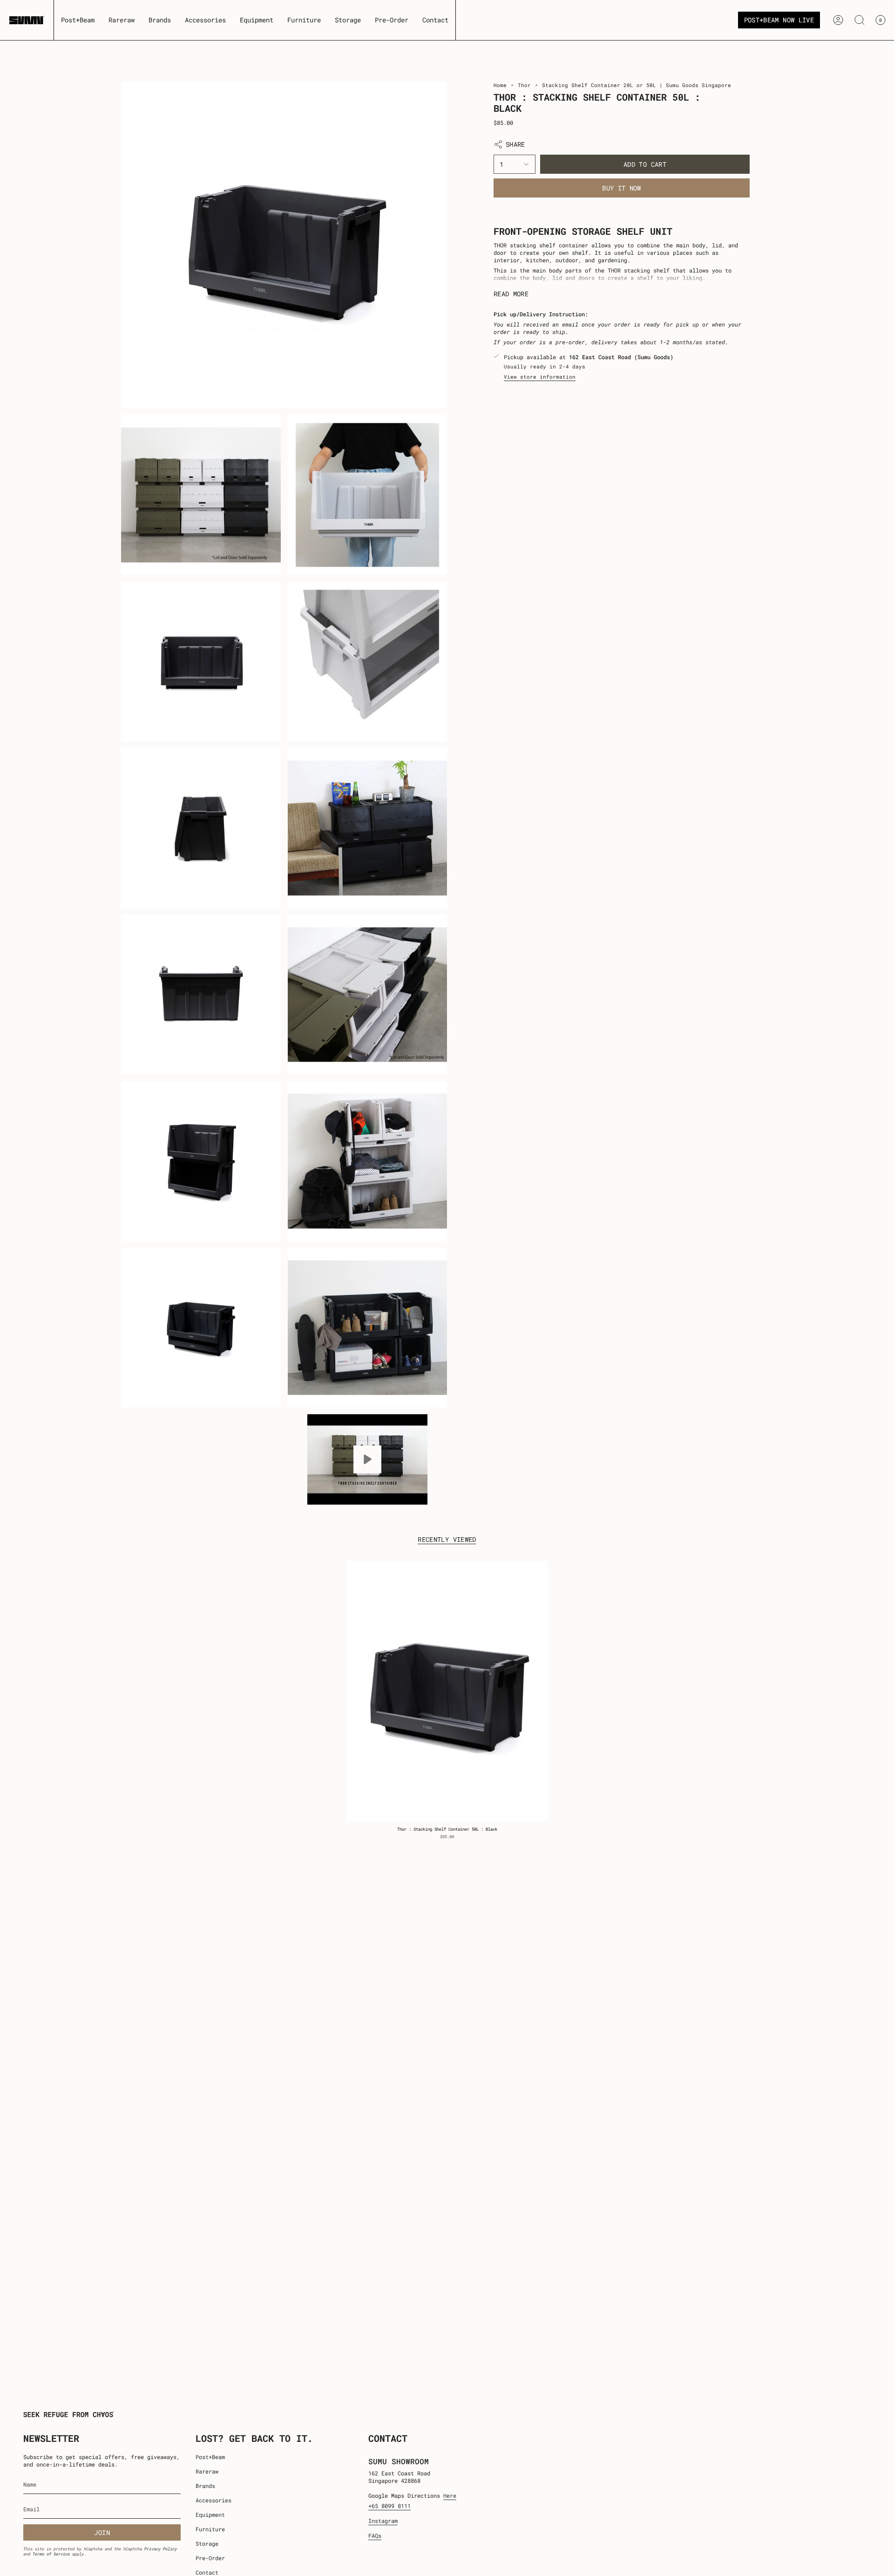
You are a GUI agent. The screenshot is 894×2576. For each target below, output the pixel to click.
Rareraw (207, 2471)
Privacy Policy (161, 2549)
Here (450, 2495)
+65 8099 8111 (389, 2506)
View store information (540, 376)
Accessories (213, 2500)
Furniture (210, 2529)
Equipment (210, 2515)
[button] (122, 20)
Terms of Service (51, 2554)
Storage (207, 2543)
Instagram (383, 2521)
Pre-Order (210, 2558)
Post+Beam (210, 2457)
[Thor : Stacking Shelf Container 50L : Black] (447, 1691)
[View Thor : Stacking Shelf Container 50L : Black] (368, 1459)
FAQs (375, 2535)
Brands (205, 2486)
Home (500, 85)
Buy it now (622, 188)
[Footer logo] (69, 2414)
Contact (207, 2572)
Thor (524, 85)
